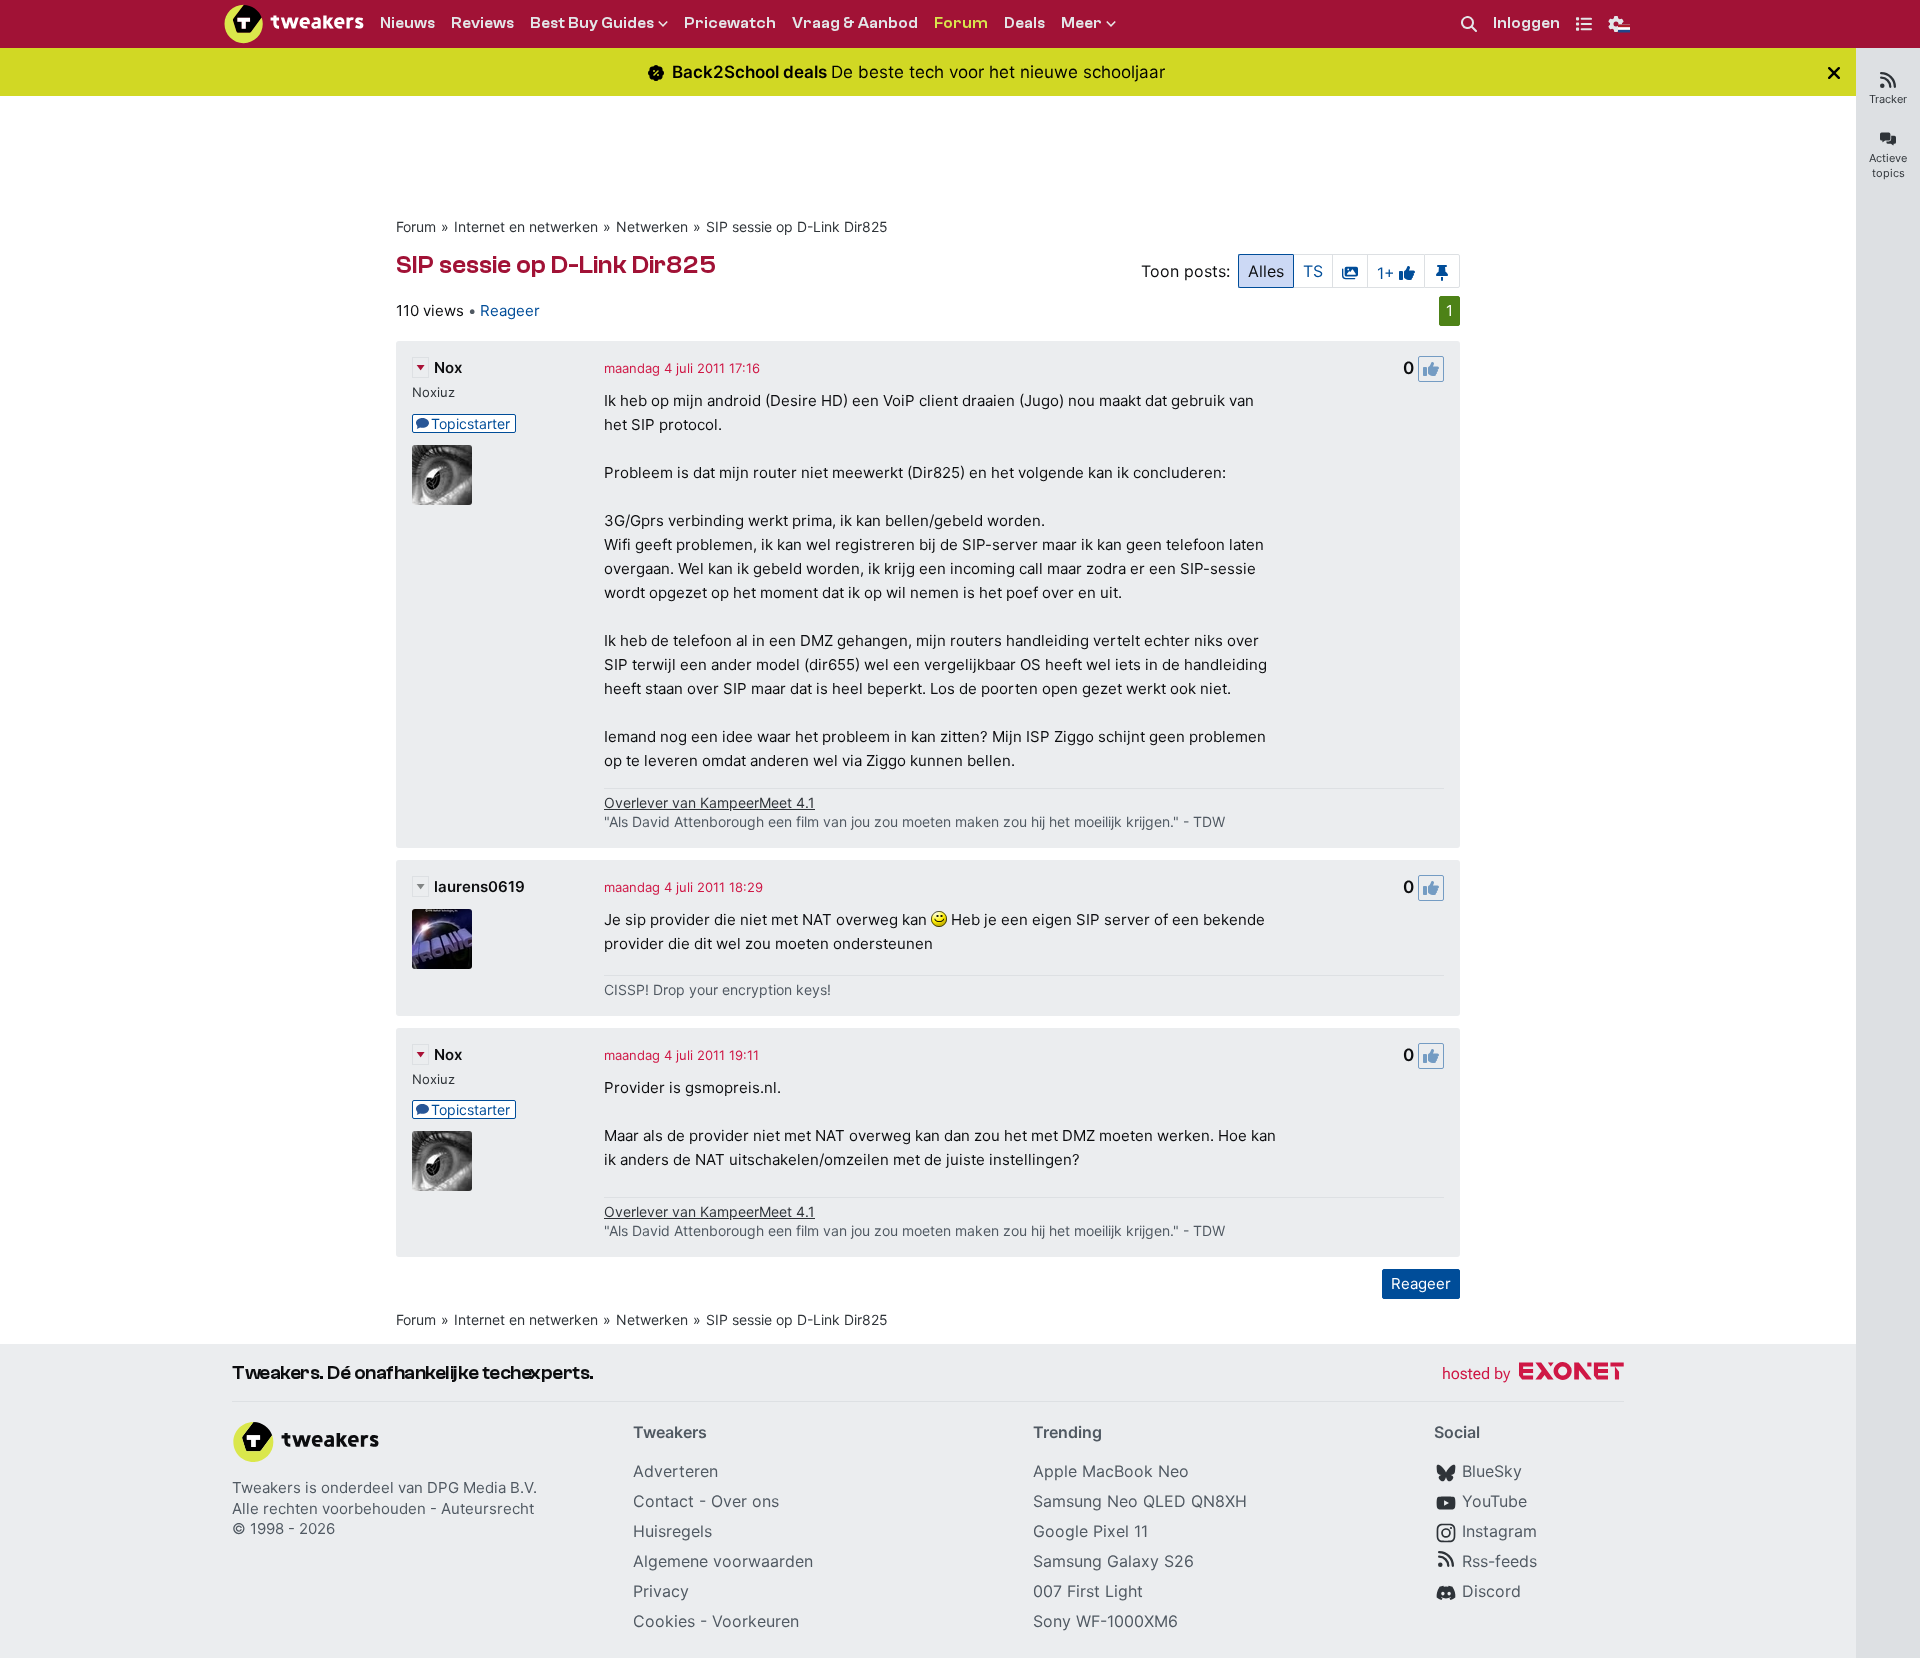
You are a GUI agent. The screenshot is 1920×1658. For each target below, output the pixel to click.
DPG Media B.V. (482, 1487)
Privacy (661, 1591)
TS (1313, 271)
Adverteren (675, 1471)
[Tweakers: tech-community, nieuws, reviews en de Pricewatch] (294, 24)
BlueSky (1492, 1471)
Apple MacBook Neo (1111, 1471)
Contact (663, 1501)
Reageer (510, 310)
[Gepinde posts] (1442, 271)
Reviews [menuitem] (482, 23)
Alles (1266, 271)
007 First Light (1088, 1591)
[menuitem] (1469, 24)
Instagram (1499, 1531)
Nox (448, 367)
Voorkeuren (755, 1621)
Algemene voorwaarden (723, 1561)
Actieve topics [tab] (1888, 165)
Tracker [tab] (1888, 99)
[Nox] (442, 475)
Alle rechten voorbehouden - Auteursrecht (383, 1508)
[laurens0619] (442, 939)
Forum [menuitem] (961, 23)
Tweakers (266, 1487)
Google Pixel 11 (1090, 1531)
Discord (1491, 1591)
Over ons (745, 1501)
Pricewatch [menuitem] (730, 23)
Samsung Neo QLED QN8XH (1140, 1501)
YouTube (1494, 1501)
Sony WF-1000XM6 (1105, 1621)
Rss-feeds (1499, 1561)
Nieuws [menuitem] (407, 23)
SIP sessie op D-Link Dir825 (797, 226)
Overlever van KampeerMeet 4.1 (709, 802)
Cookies (664, 1621)
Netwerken (652, 226)
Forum (416, 226)
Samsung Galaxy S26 (1113, 1561)
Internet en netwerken (526, 226)
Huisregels (672, 1531)
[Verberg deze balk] (1834, 72)
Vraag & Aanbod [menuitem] (855, 23)
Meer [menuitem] (1081, 23)
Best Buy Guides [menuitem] (592, 23)
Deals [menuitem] (1024, 23)
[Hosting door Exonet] (1533, 1374)
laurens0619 (479, 886)
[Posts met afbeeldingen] (1350, 271)
